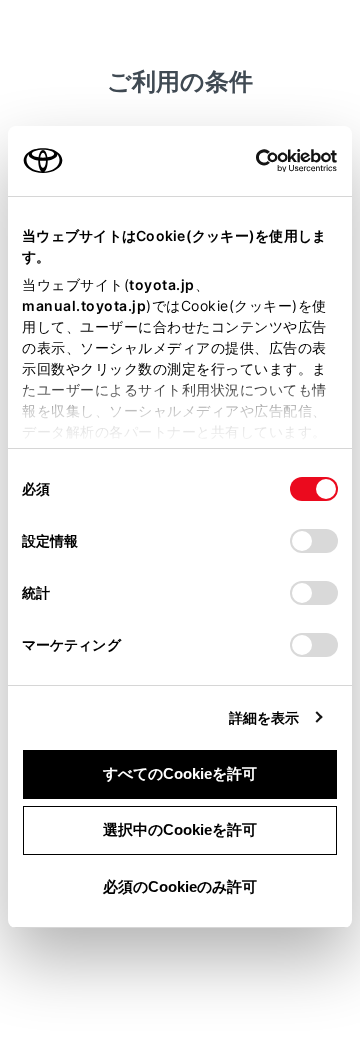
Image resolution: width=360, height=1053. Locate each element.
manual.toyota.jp (84, 305)
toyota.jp (162, 284)
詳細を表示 (264, 717)
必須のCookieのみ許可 (180, 886)
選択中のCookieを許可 (180, 829)
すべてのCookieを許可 (180, 773)
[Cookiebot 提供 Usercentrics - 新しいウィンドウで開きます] (249, 161)
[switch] (314, 541)
